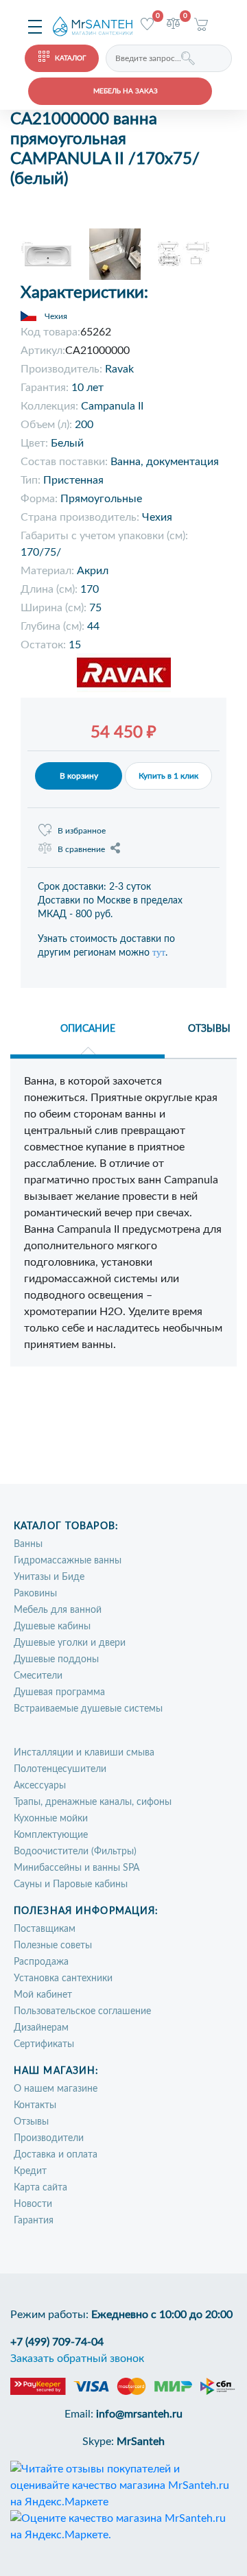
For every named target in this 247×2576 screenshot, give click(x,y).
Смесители (38, 1676)
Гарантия (34, 2221)
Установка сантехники (63, 1978)
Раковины (35, 1594)
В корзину (79, 776)
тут (159, 953)
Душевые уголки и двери (70, 1643)
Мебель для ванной (58, 1610)
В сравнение (81, 849)
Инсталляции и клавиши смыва (84, 1753)
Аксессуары (40, 1786)
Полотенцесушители (60, 1769)
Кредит (30, 2171)
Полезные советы (53, 1946)
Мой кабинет (43, 1995)
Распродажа (41, 1962)
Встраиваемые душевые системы (88, 1709)
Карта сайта (40, 2188)
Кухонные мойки (51, 1819)
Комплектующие (51, 1835)
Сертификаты (44, 2044)
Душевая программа (59, 1692)
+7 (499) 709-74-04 (57, 2342)
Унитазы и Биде (49, 1577)
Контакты (35, 2105)
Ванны (28, 1544)
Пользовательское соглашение (82, 2011)
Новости (33, 2204)
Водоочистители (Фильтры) (75, 1852)
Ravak (119, 369)
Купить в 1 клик (168, 776)
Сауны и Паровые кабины (71, 1884)
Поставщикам (45, 1929)
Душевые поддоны (56, 1659)
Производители (49, 2138)
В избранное (82, 831)
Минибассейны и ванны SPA (77, 1868)
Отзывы (31, 2122)
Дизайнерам (41, 2028)
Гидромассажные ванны (68, 1561)
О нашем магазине (56, 2089)
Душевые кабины (52, 1627)
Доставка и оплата (56, 2155)
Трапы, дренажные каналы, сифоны (93, 1802)
